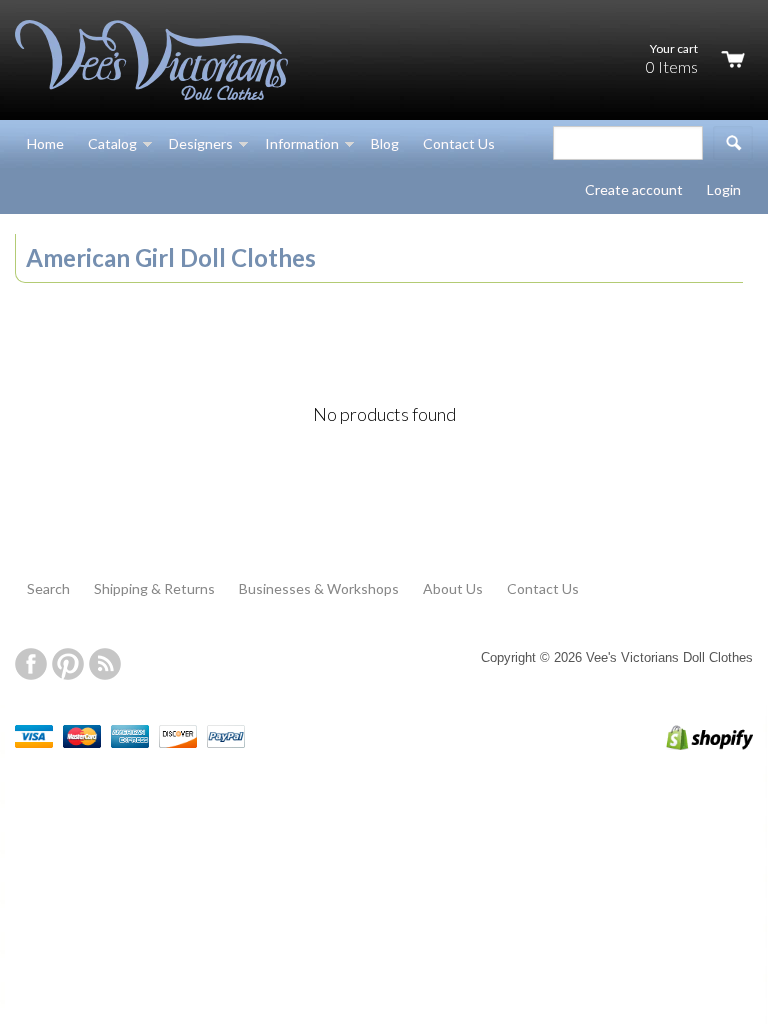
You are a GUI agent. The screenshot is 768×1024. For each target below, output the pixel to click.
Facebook (31, 664)
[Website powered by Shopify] (689, 745)
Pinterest (68, 664)
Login (724, 189)
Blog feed (105, 664)
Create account (634, 189)
